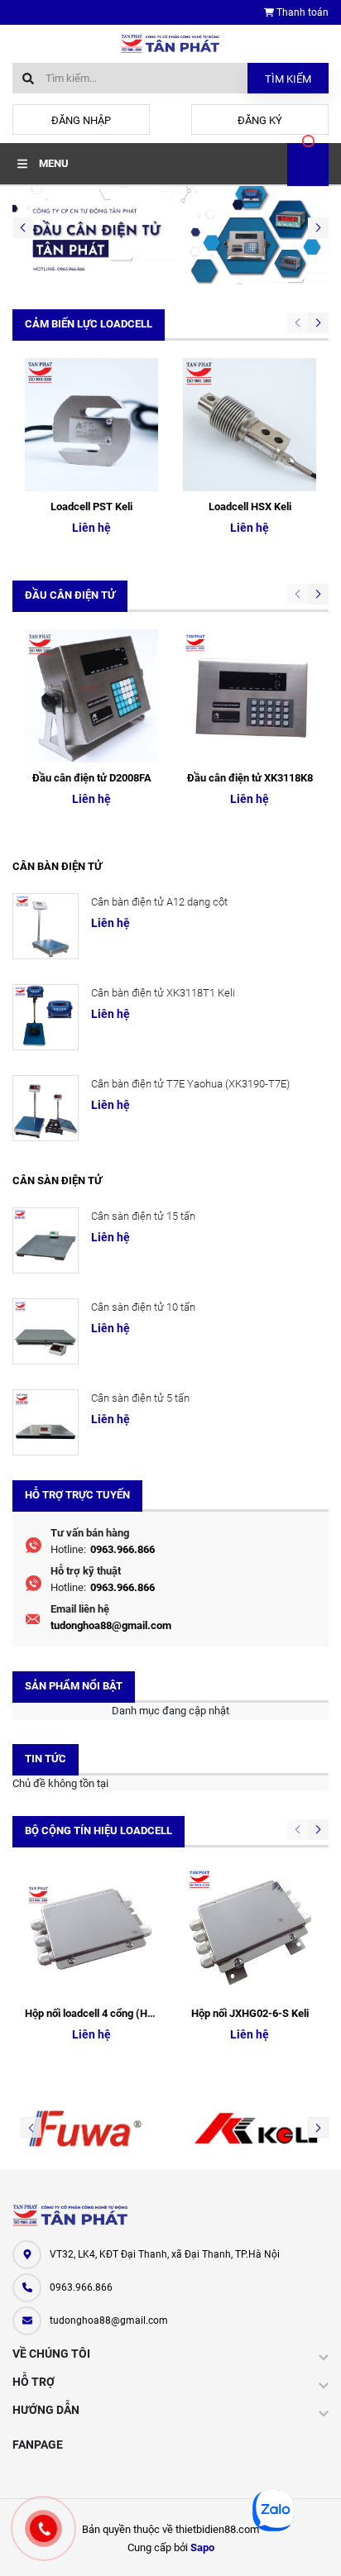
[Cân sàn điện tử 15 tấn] (46, 1240)
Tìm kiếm (288, 79)
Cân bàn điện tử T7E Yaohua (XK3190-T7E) (190, 1084)
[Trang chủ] (170, 43)
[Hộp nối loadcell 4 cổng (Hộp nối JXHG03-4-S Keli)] (91, 1931)
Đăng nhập (81, 120)
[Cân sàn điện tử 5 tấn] (46, 1422)
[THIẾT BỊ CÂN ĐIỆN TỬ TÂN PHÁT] (70, 2215)
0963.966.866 (122, 1549)
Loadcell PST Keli (91, 507)
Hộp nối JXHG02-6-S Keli (250, 2013)
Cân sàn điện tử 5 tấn (140, 1398)
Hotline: (68, 1549)
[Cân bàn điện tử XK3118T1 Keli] (46, 1017)
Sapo (202, 2547)
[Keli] (256, 2129)
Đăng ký (260, 120)
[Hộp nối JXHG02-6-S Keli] (250, 1931)
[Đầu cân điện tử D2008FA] (91, 696)
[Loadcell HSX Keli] (250, 425)
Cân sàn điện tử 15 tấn (143, 1216)
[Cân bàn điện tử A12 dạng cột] (46, 926)
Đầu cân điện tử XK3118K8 (250, 778)
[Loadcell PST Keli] (91, 425)
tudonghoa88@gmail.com (111, 1625)
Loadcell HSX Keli (250, 507)
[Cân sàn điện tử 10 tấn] (46, 1331)
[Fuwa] (85, 2129)
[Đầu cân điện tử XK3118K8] (250, 696)
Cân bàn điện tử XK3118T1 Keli (163, 993)
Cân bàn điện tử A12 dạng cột (159, 902)
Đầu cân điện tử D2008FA (92, 778)
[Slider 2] (170, 234)
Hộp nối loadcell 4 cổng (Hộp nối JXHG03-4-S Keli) (143, 2013)
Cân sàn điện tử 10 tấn (143, 1307)
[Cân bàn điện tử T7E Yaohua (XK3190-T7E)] (46, 1108)
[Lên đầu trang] (313, 2545)
